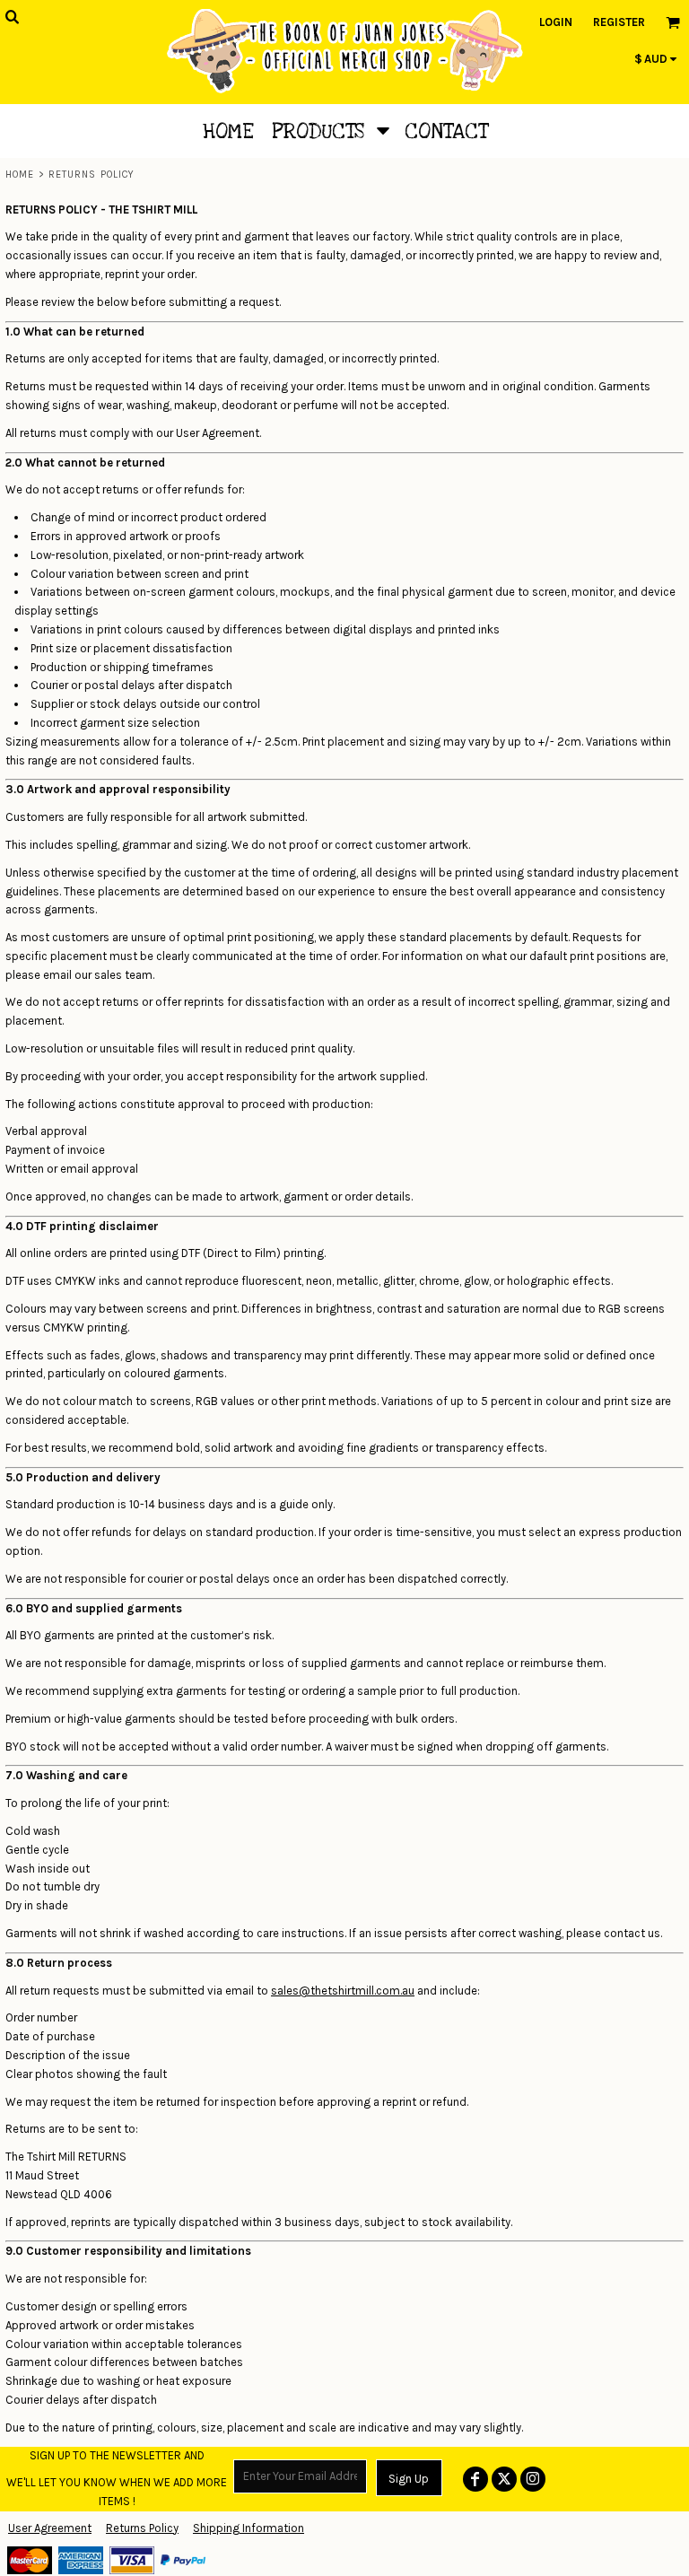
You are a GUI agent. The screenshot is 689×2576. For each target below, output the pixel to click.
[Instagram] (533, 2479)
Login (556, 22)
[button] (329, 131)
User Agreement (50, 2528)
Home (20, 175)
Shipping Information (249, 2528)
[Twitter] (504, 2479)
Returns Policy (142, 2528)
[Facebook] (475, 2479)
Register (619, 22)
